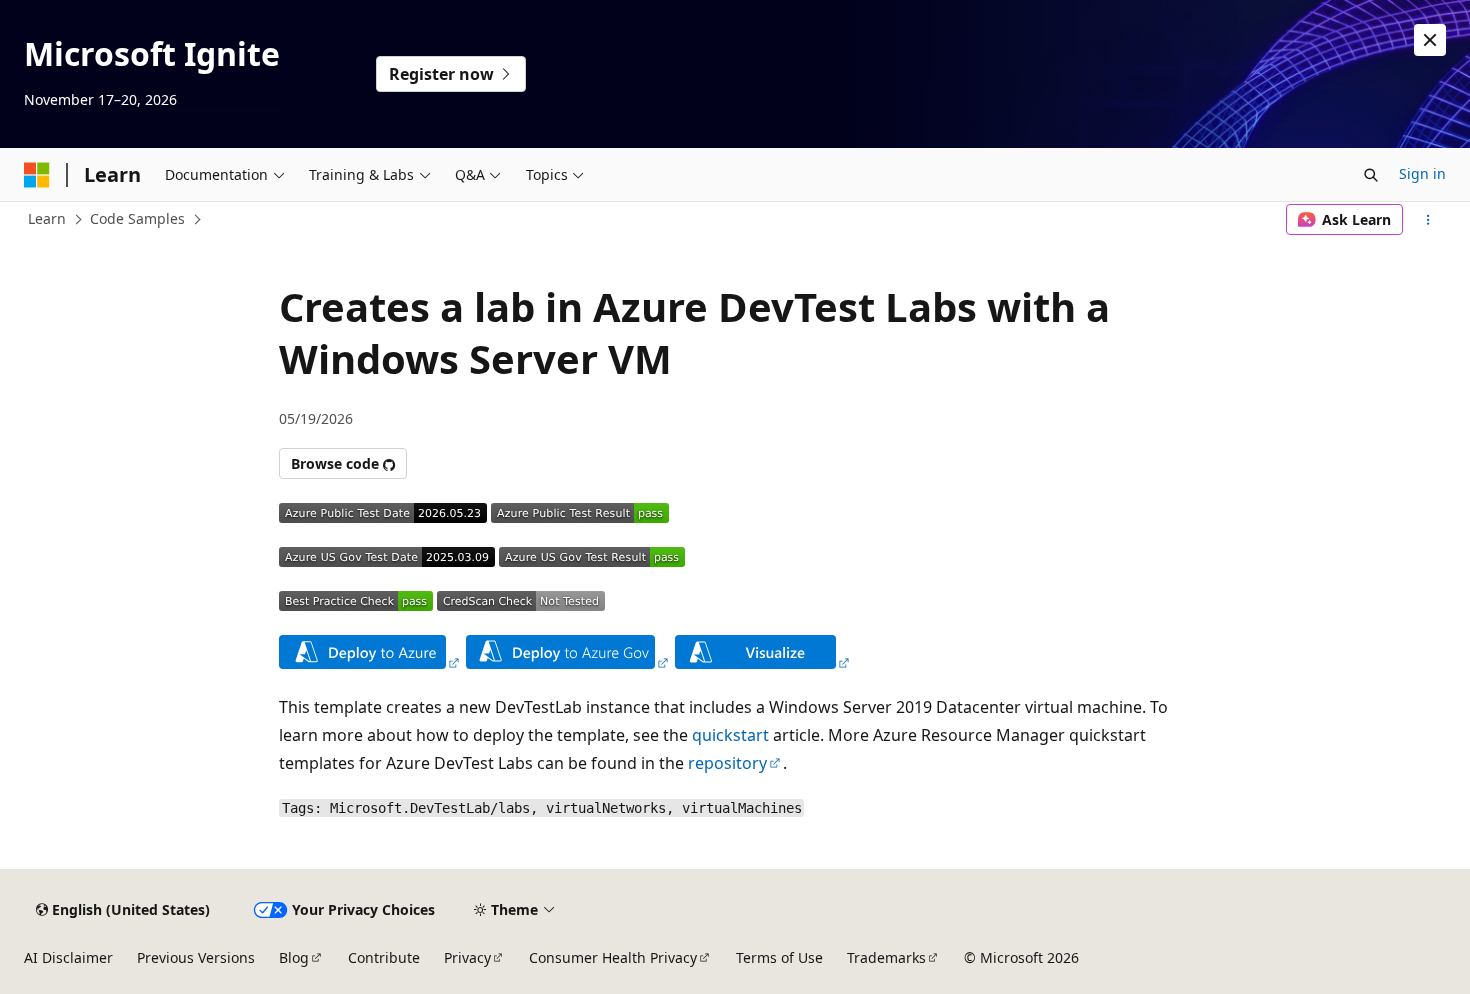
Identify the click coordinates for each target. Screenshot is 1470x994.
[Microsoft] (37, 175)
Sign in (1422, 173)
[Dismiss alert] (1430, 40)
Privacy (467, 957)
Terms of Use (779, 957)
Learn (47, 218)
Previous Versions (196, 957)
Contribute (384, 957)
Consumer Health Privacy (613, 957)
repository (727, 763)
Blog (294, 957)
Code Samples (137, 218)
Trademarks (886, 957)
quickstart (730, 735)
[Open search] (1371, 175)
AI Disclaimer (68, 957)
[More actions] (1428, 220)
